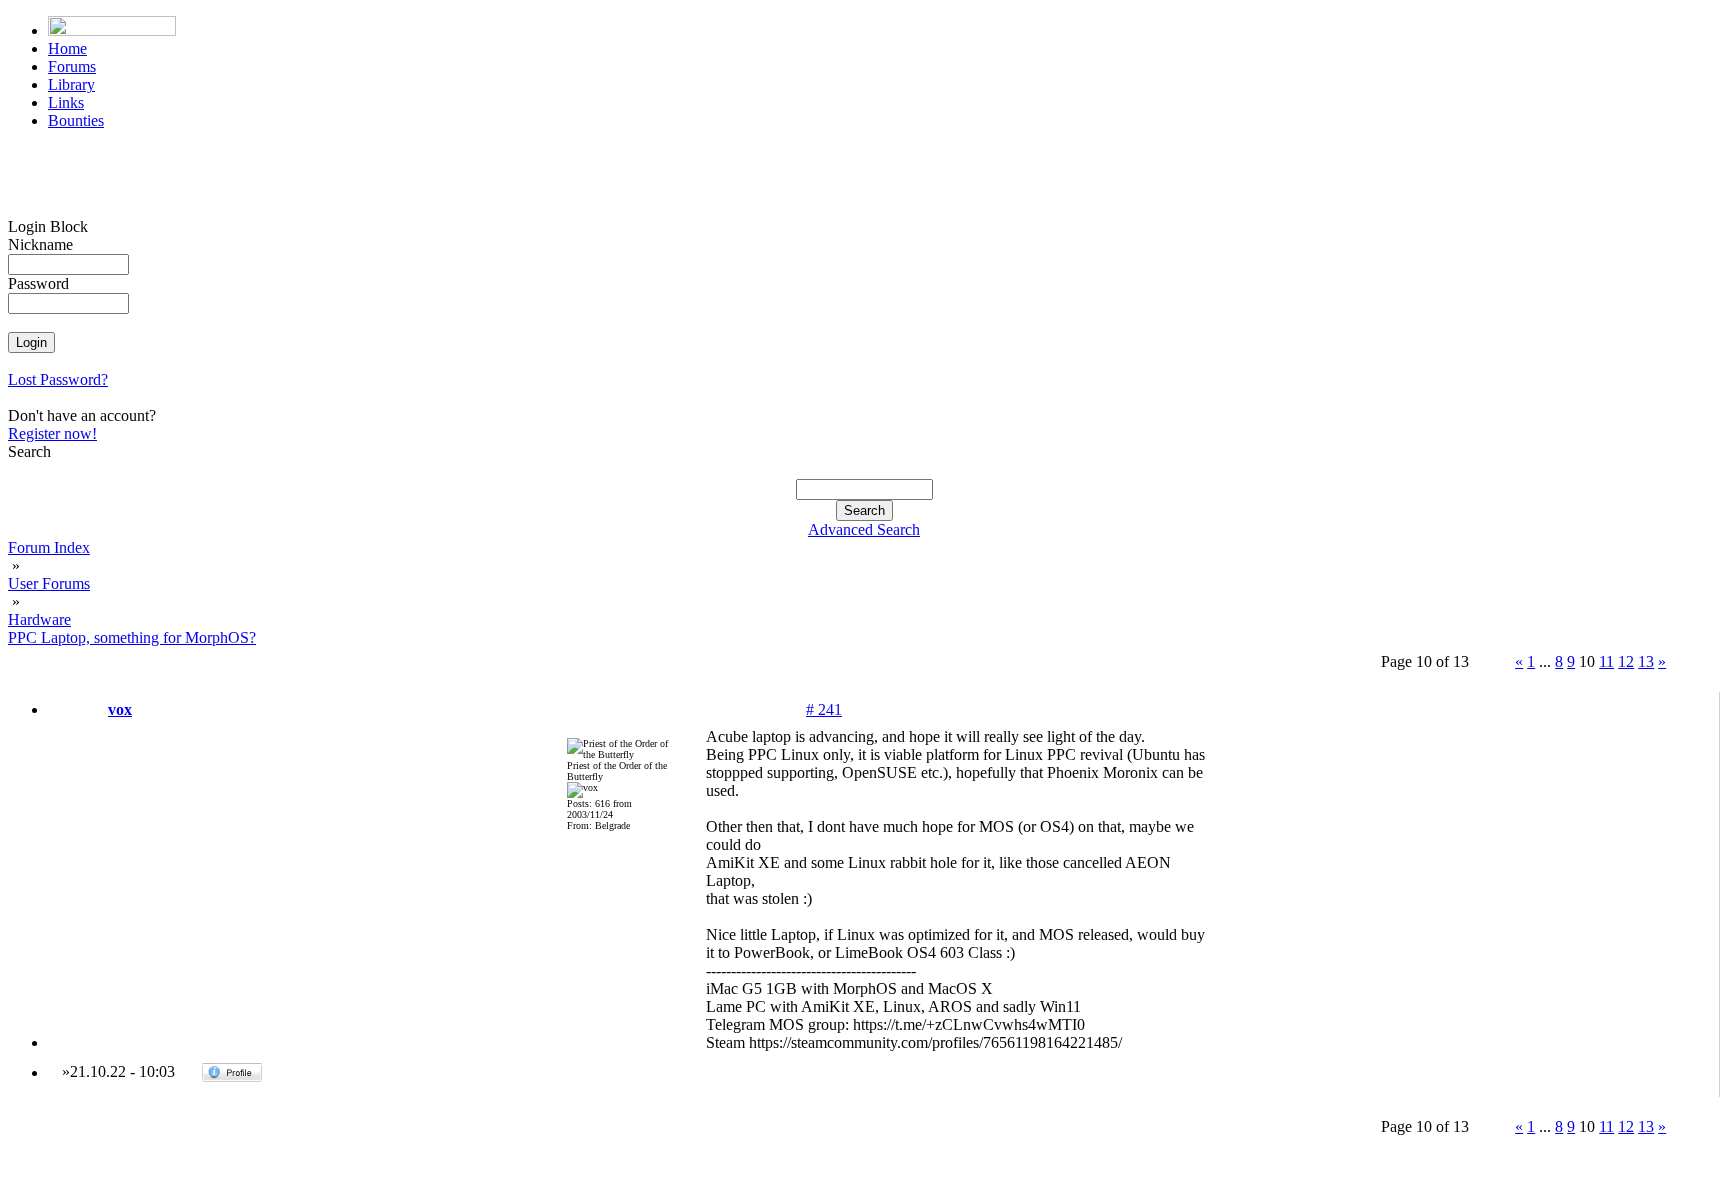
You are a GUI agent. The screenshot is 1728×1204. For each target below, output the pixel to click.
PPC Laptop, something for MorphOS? (132, 637)
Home (67, 48)
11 (1606, 661)
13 (1646, 661)
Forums (72, 66)
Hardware (39, 619)
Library (71, 84)
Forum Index (49, 547)
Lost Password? (58, 379)
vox (120, 709)
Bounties (76, 120)
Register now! (52, 433)
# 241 (824, 709)
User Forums (49, 583)
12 (1626, 661)
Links (66, 102)
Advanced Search (864, 529)
